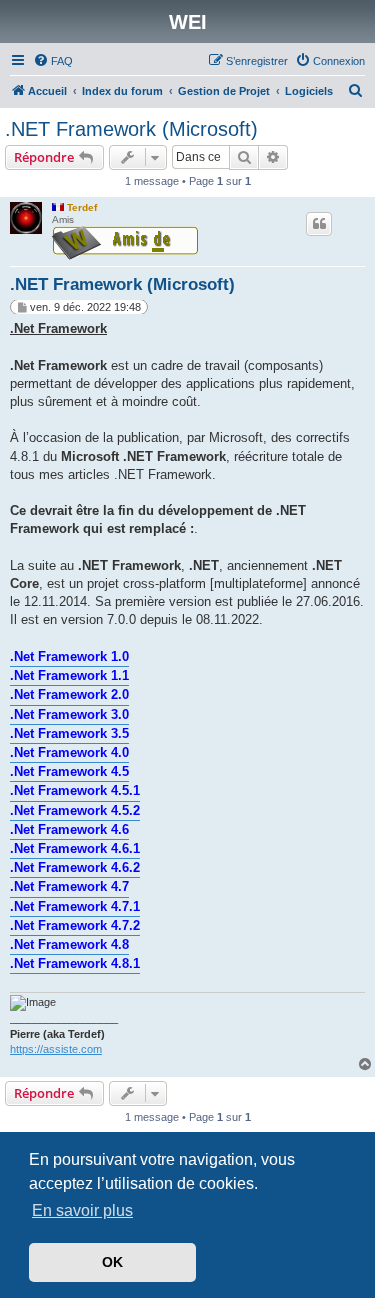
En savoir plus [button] (82, 1210)
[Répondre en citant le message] (319, 224)
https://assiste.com (56, 1049)
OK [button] (112, 1262)
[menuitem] (53, 61)
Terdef (82, 207)
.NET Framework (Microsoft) (131, 129)
